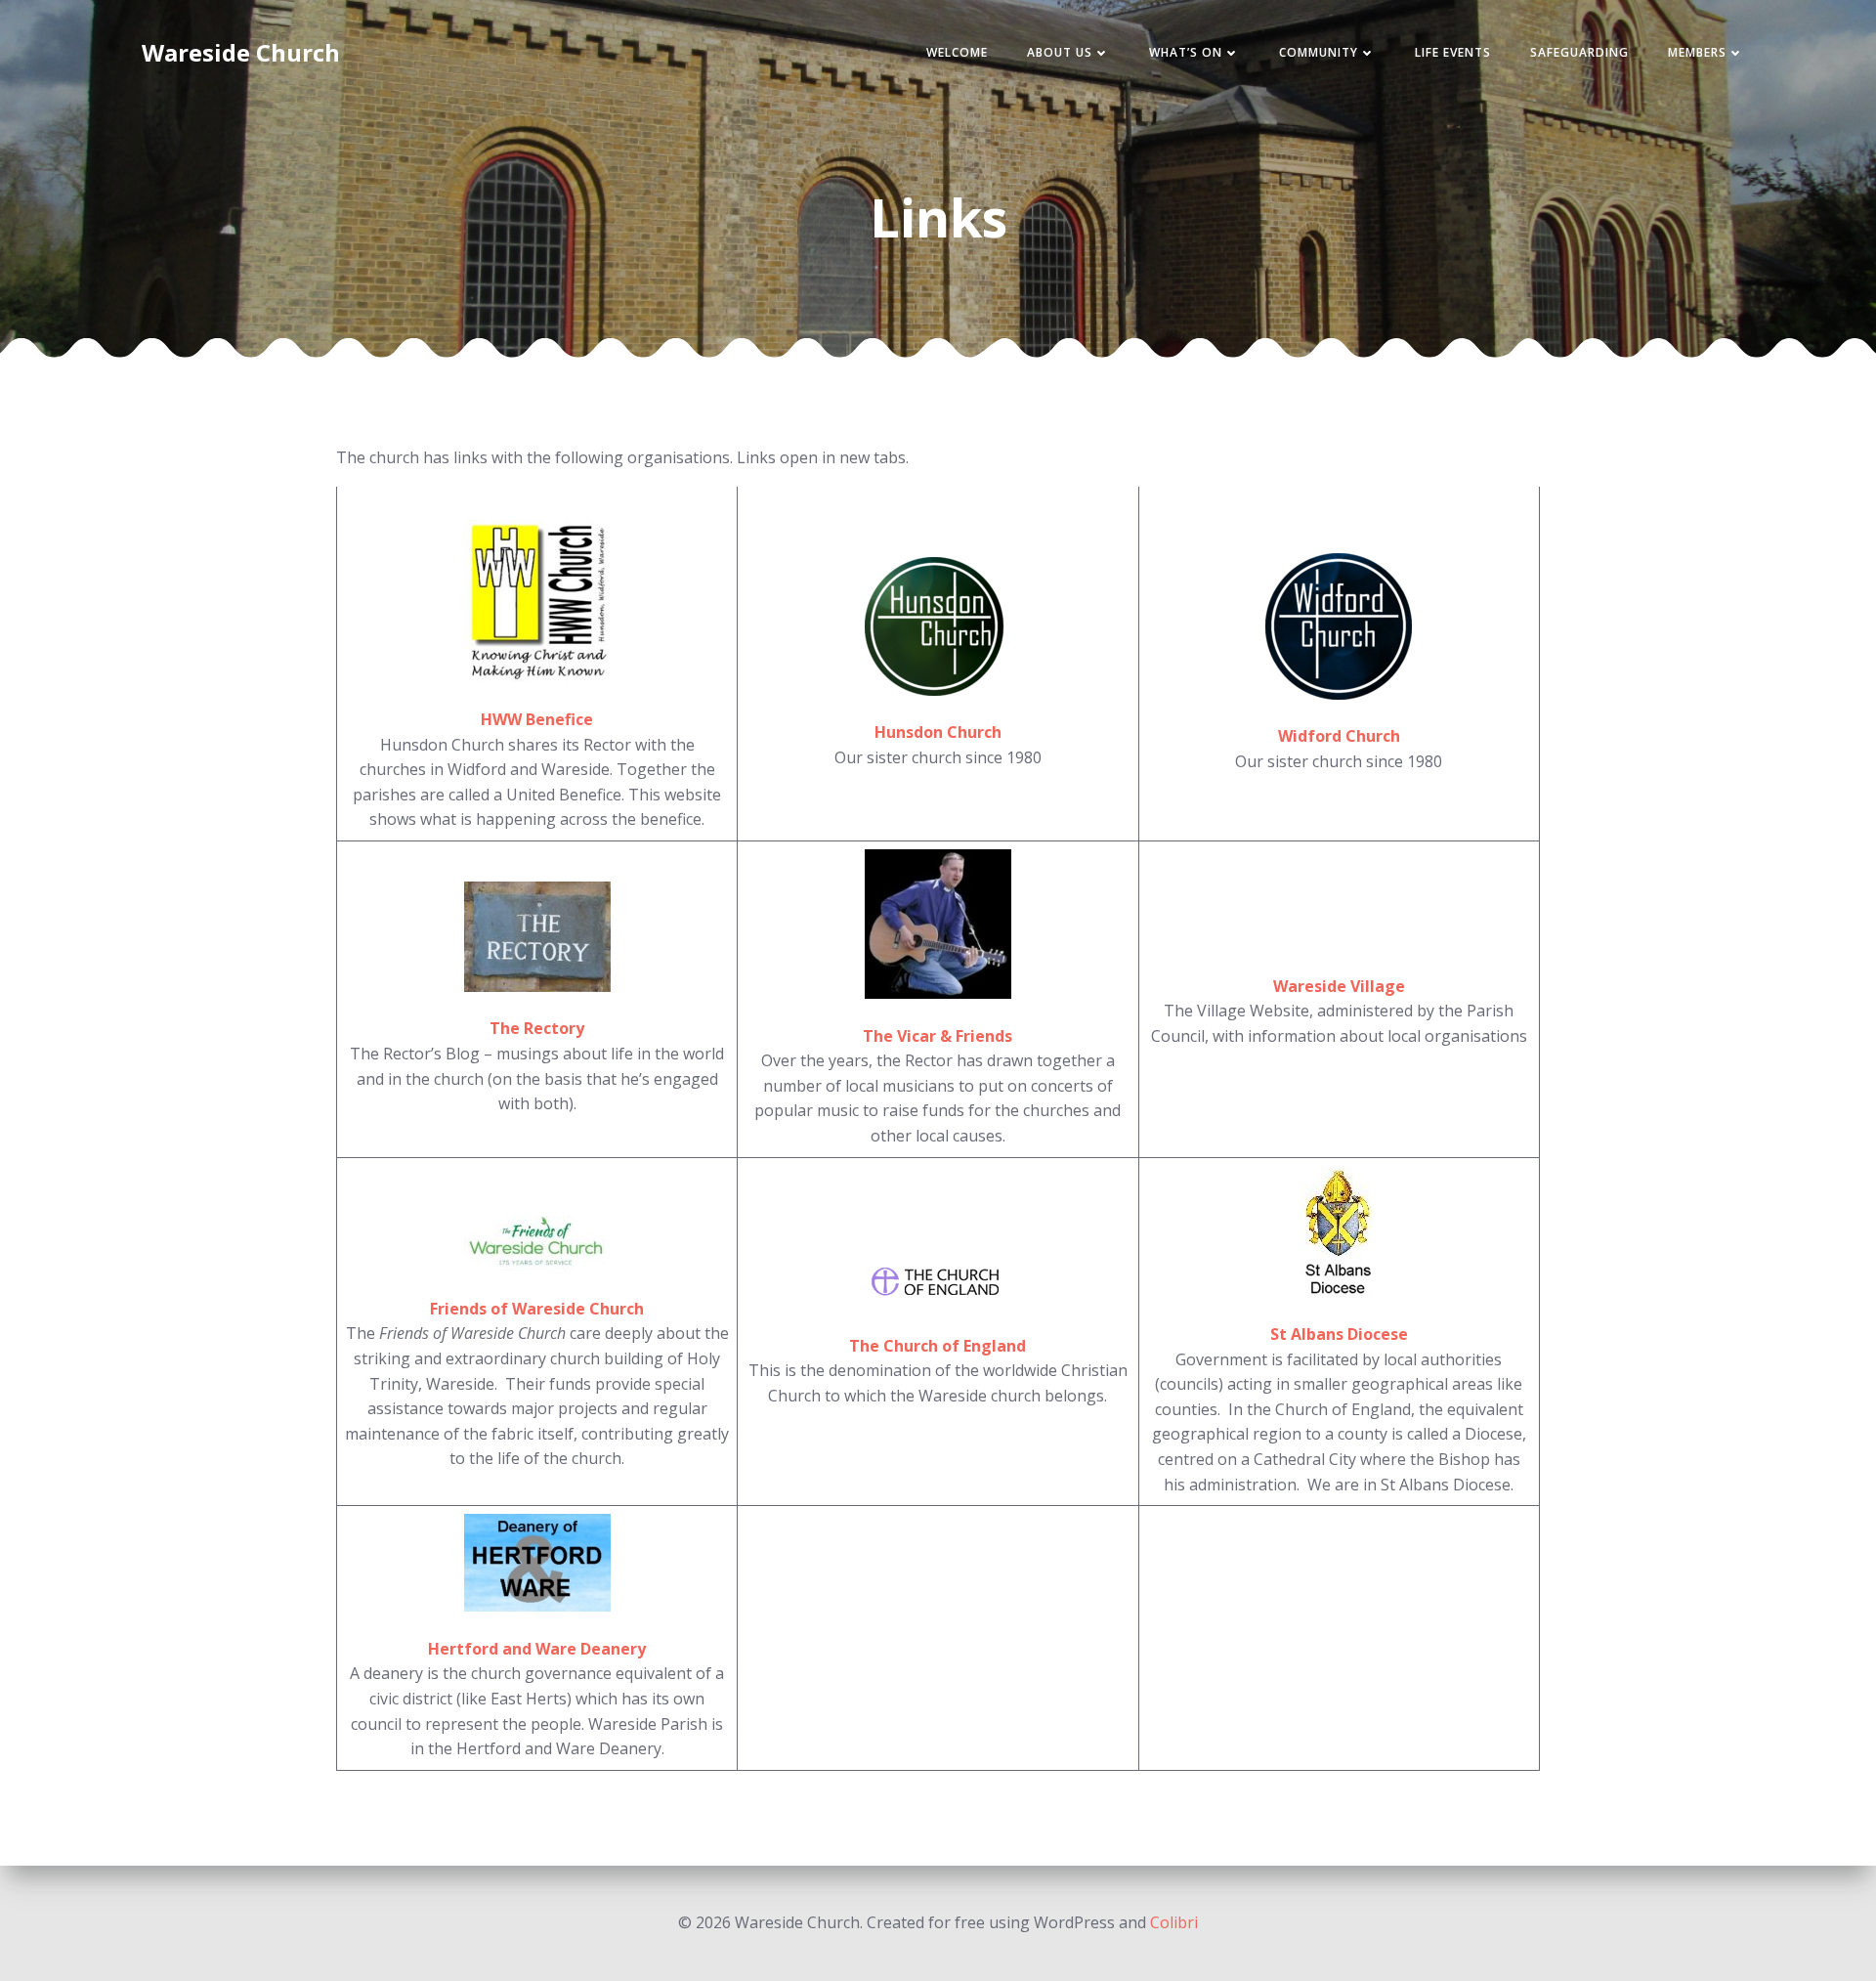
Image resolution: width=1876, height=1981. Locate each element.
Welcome (957, 52)
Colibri (1174, 1922)
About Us (1060, 52)
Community (1319, 52)
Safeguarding (1579, 52)
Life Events (1453, 52)
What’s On (1186, 52)
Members (1697, 52)
